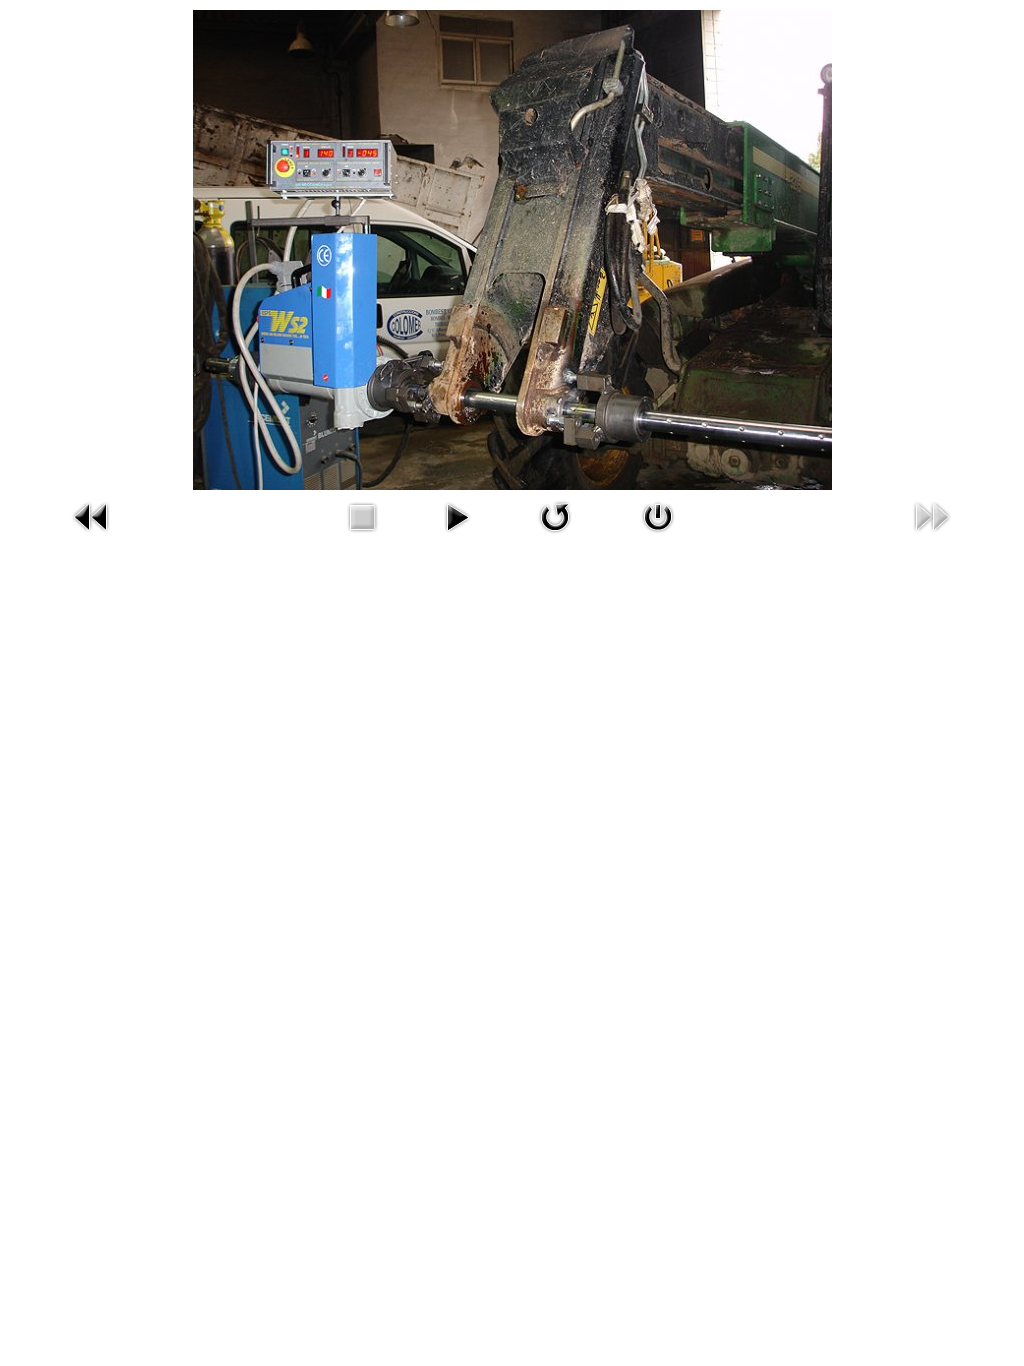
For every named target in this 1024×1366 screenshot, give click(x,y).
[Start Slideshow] (457, 515)
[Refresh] (555, 515)
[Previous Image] (92, 515)
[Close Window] (658, 515)
